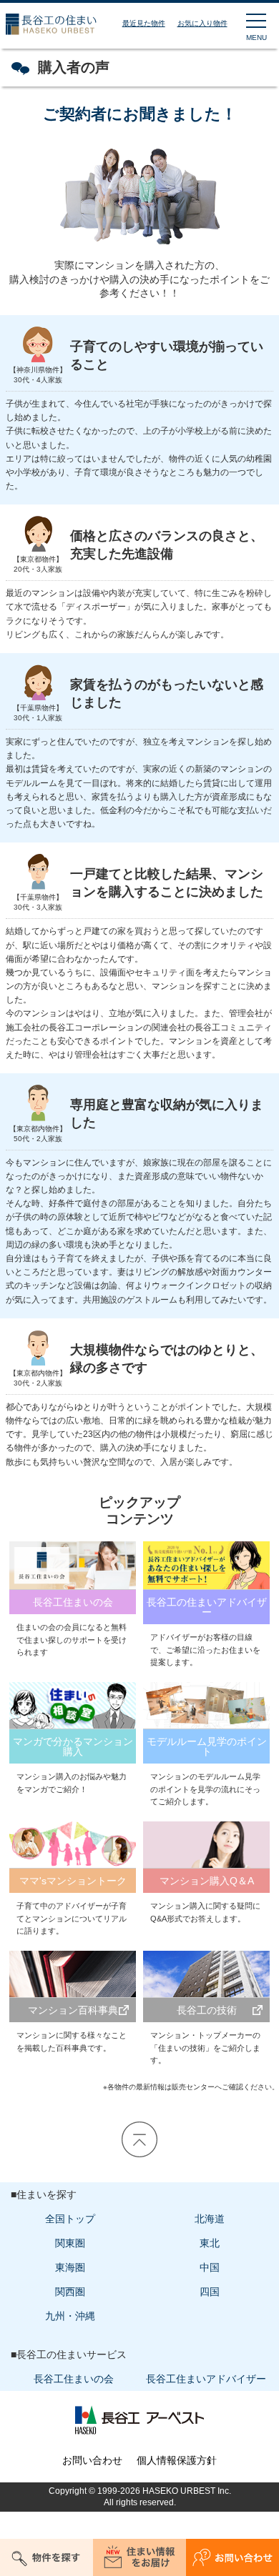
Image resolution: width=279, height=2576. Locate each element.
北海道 (210, 2219)
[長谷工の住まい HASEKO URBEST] (48, 35)
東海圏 (70, 2267)
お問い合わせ (92, 2460)
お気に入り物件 (202, 23)
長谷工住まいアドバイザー (206, 2379)
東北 (210, 2243)
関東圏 (70, 2243)
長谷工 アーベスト (139, 2420)
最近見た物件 (144, 23)
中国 (210, 2267)
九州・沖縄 (70, 2316)
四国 (210, 2292)
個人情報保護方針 (177, 2460)
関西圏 (70, 2292)
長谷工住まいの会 (74, 2379)
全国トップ (70, 2219)
